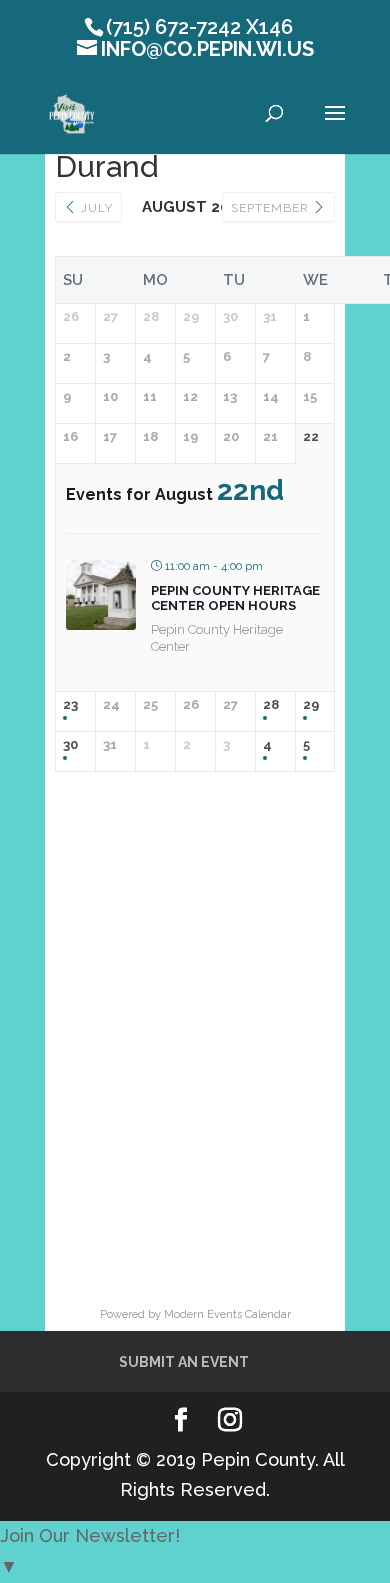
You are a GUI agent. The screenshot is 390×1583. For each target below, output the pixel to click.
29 (311, 704)
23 (70, 704)
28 (271, 704)
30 (70, 744)
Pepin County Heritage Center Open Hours (235, 598)
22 (311, 436)
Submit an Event (184, 1362)
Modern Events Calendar (227, 1314)
